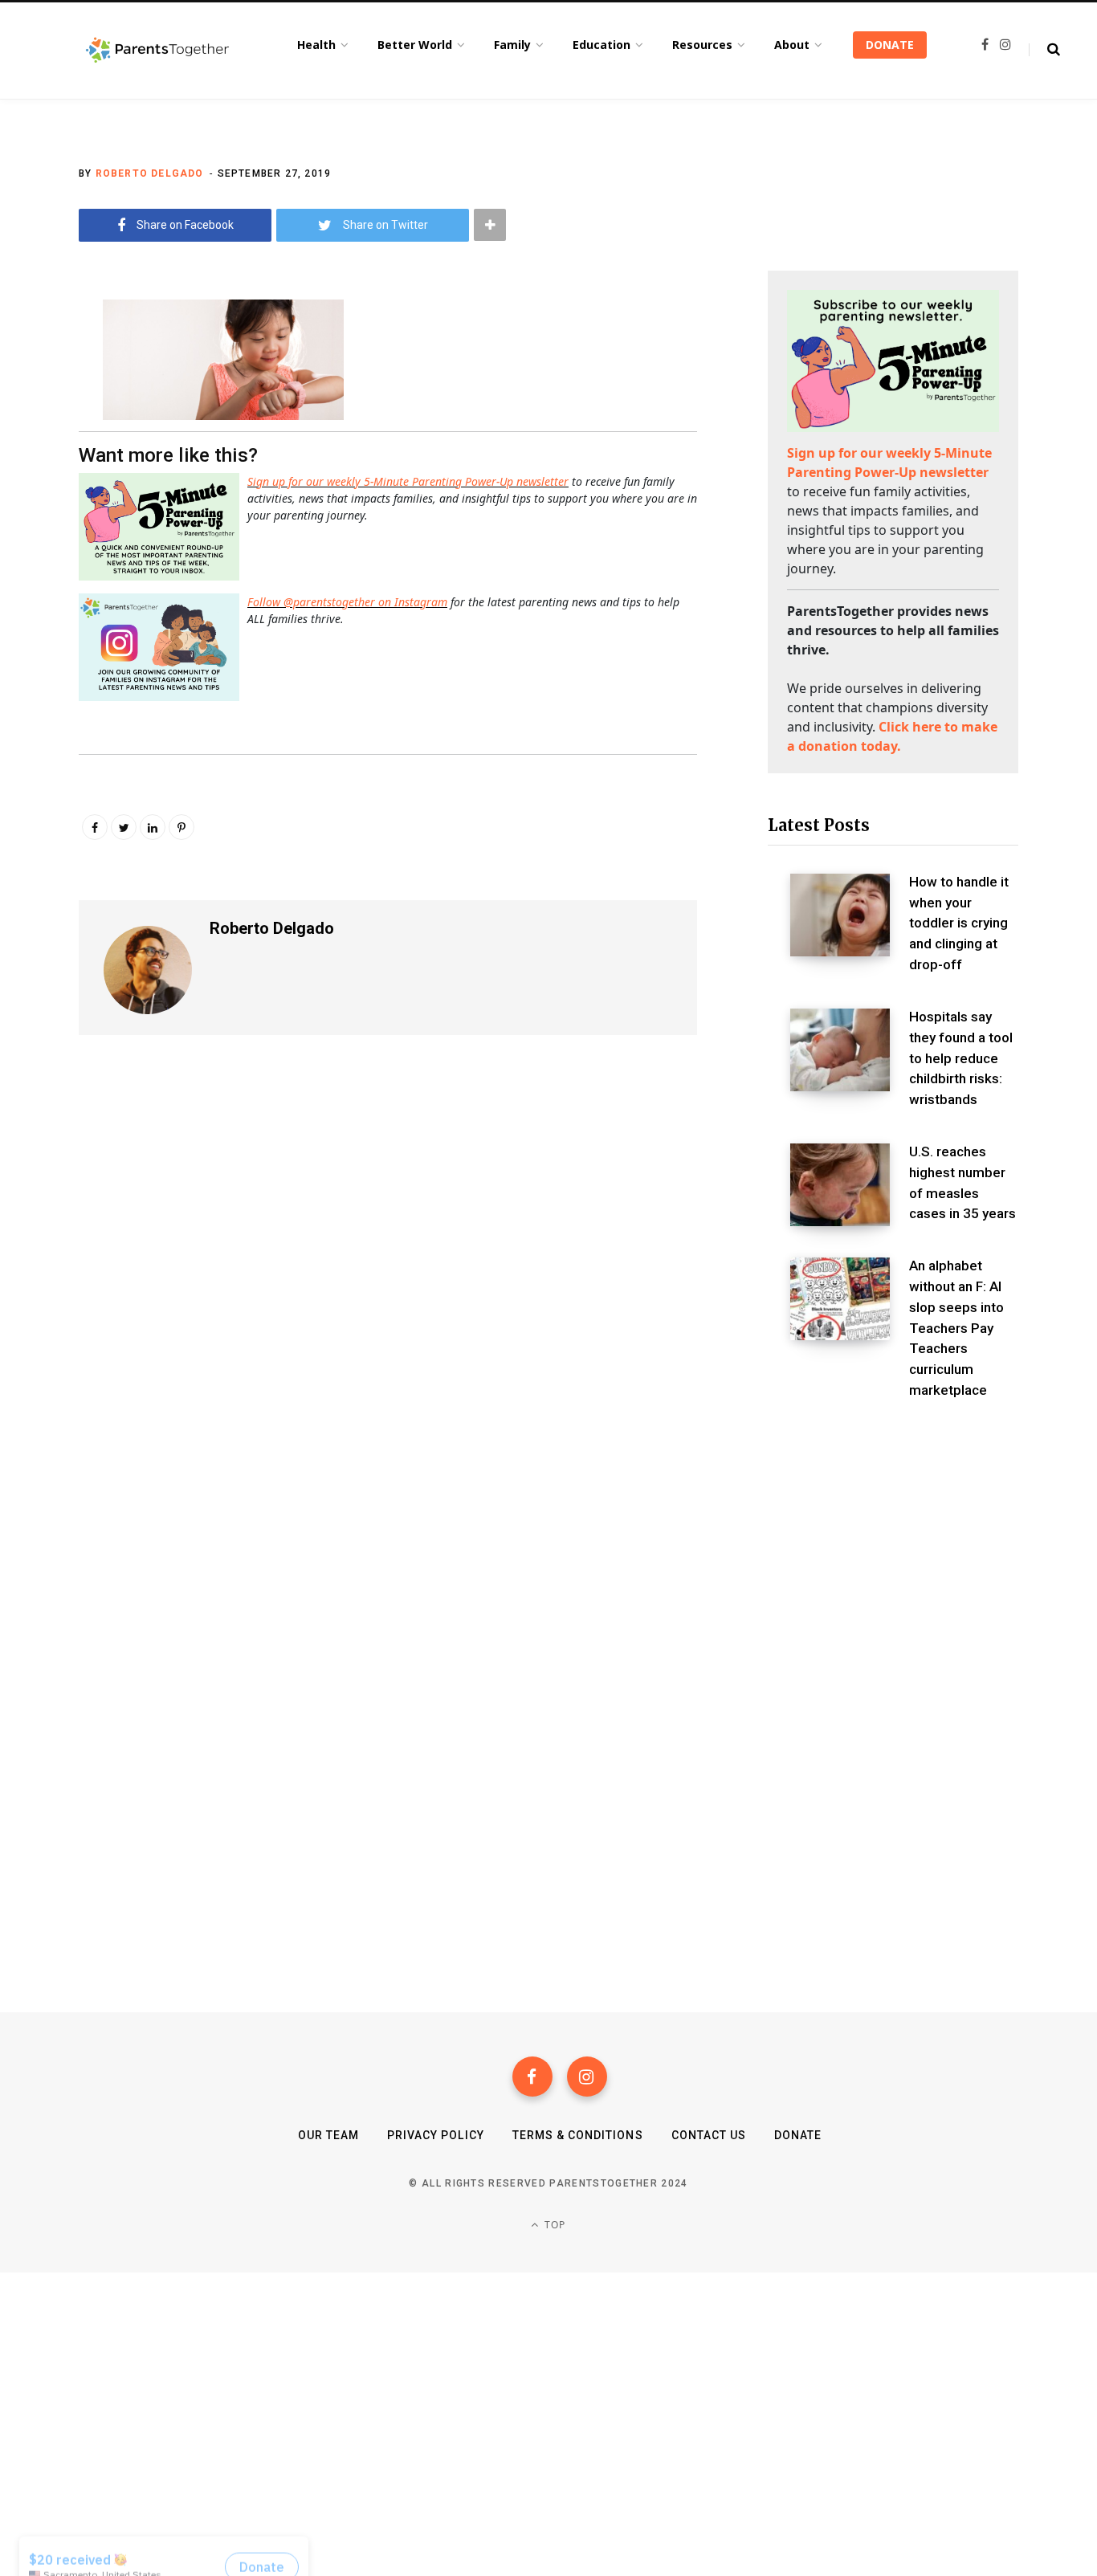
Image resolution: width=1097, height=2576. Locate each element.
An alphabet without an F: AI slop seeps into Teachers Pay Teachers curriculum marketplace (956, 1328)
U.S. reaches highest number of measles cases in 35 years (962, 1182)
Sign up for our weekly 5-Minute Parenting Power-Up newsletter (408, 481)
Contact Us (709, 2135)
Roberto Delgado (150, 173)
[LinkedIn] (153, 827)
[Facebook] (532, 2077)
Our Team (328, 2135)
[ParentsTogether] (157, 51)
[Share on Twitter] (37, 398)
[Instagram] (587, 2077)
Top (554, 2225)
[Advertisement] (893, 1551)
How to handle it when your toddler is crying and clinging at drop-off (959, 923)
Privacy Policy (436, 2135)
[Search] (1044, 50)
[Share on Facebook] (37, 356)
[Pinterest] (181, 827)
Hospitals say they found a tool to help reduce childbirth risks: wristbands (961, 1058)
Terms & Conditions (578, 2135)
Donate (798, 2135)
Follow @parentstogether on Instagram (347, 602)
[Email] (37, 441)
